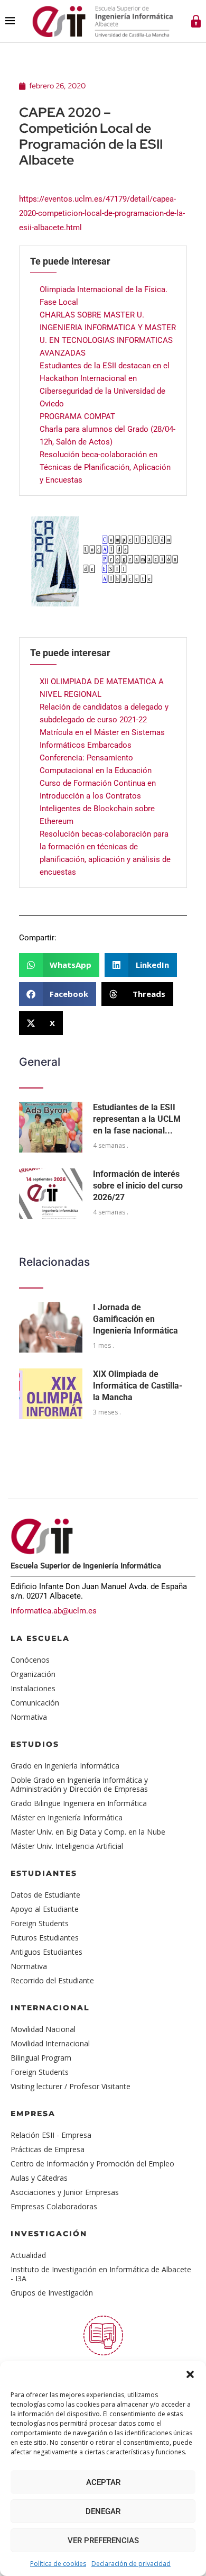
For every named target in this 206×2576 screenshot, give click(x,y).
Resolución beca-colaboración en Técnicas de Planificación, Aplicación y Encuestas (105, 467)
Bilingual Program (41, 2058)
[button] (190, 2374)
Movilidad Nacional (43, 2029)
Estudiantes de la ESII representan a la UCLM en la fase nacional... (137, 1119)
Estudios (35, 1744)
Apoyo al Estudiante (45, 1909)
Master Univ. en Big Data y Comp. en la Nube (88, 1832)
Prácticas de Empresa (48, 2149)
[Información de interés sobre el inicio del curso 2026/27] (51, 1194)
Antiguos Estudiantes (46, 1952)
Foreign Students (40, 1923)
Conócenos (30, 1660)
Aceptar (103, 2482)
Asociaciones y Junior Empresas (65, 2192)
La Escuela (40, 1638)
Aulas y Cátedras (39, 2178)
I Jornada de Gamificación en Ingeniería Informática (135, 1319)
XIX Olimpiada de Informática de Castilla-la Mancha (138, 1386)
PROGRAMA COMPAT (77, 416)
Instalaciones (33, 1688)
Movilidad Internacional (50, 2043)
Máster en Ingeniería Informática (67, 1817)
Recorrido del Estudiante (52, 1980)
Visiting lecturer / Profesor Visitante (71, 2086)
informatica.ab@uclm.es (54, 1611)
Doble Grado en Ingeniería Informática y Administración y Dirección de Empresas (79, 1784)
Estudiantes (44, 1873)
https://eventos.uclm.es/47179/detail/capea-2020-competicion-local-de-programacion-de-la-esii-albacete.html (102, 213)
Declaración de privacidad (131, 2564)
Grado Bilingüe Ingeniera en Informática (79, 1803)
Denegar (103, 2511)
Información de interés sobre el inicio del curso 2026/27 (138, 1186)
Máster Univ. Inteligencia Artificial (67, 1846)
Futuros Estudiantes (45, 1938)
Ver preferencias (103, 2541)
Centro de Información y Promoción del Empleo (92, 2164)
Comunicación (35, 1703)
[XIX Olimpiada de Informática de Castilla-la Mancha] (51, 1394)
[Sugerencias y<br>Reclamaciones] (103, 2335)
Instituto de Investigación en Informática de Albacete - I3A (101, 2274)
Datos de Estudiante (45, 1895)
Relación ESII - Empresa (51, 2135)
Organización (33, 1674)
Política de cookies (58, 2564)
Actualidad (28, 2255)
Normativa (29, 1717)
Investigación (49, 2234)
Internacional (50, 2008)
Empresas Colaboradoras (54, 2206)
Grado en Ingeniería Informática (65, 1766)
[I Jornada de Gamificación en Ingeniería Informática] (51, 1327)
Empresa (33, 2114)
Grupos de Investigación (52, 2293)
